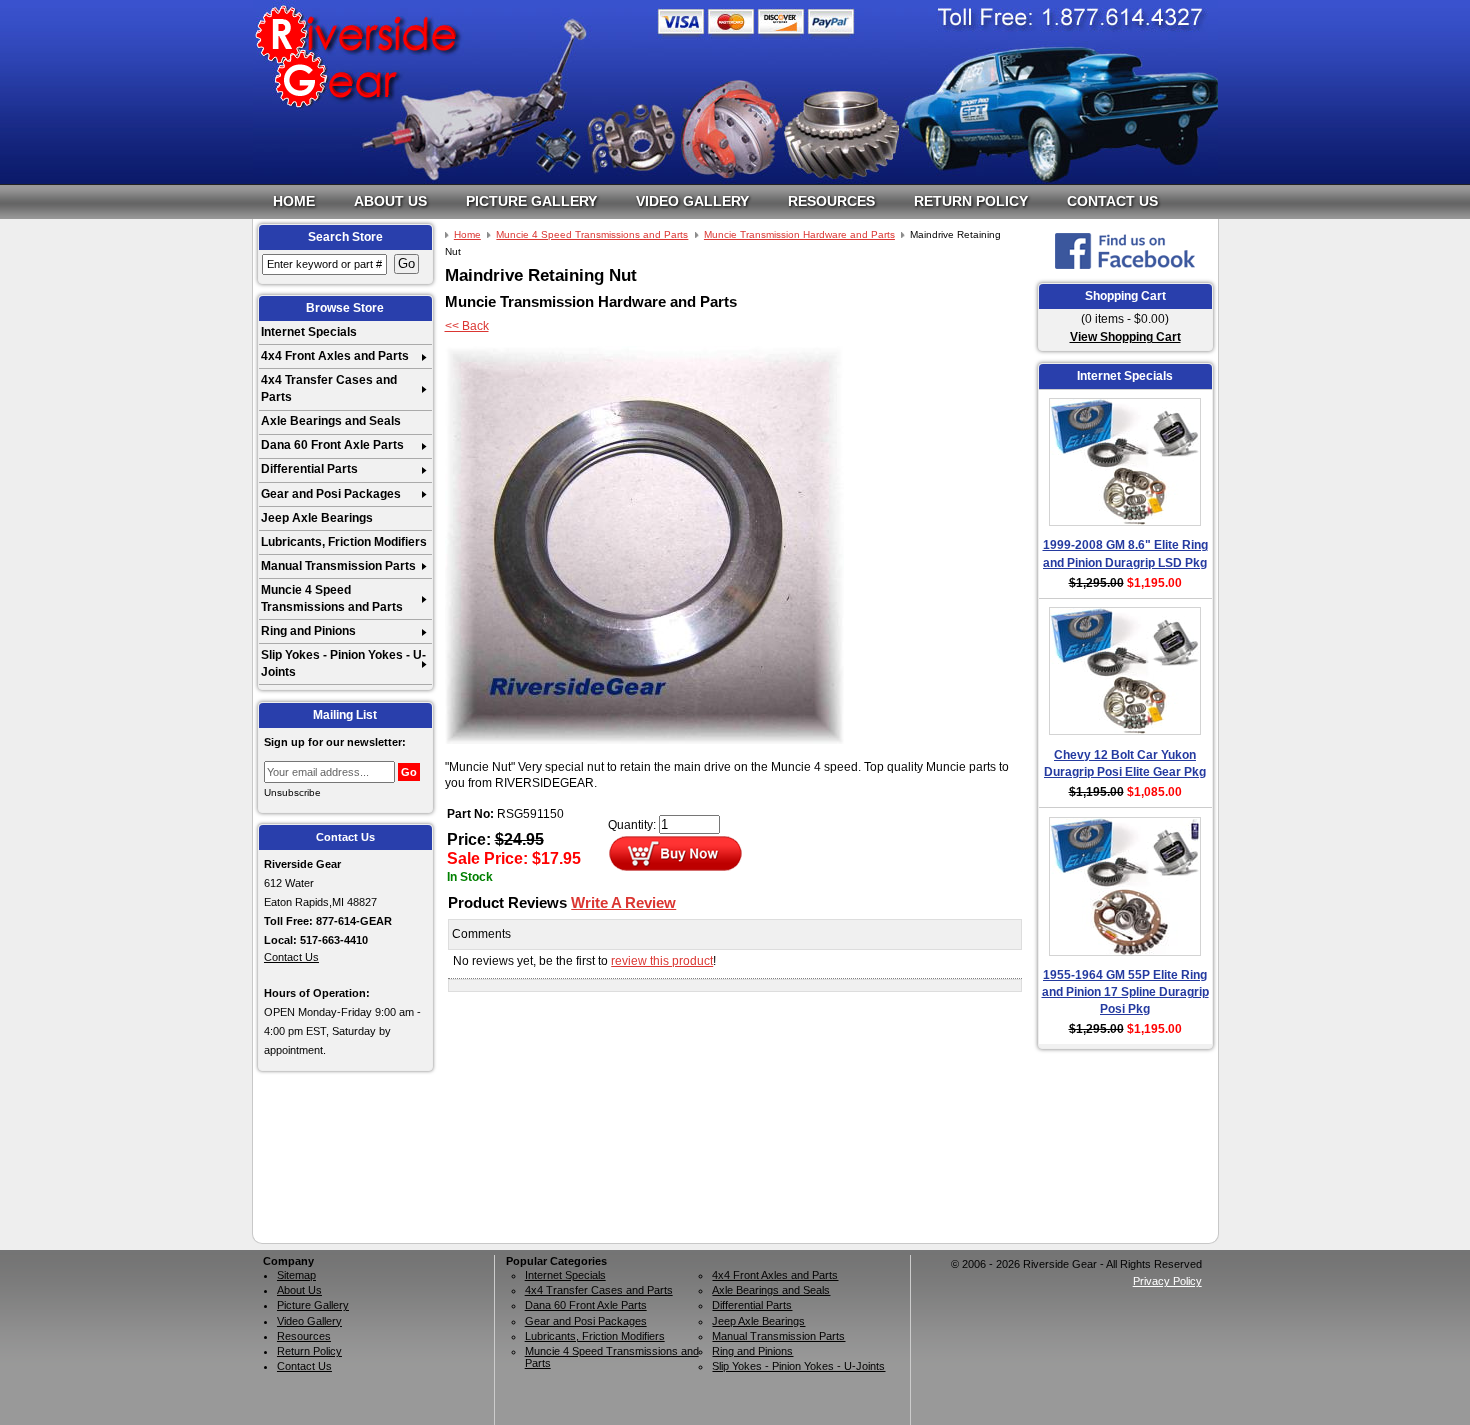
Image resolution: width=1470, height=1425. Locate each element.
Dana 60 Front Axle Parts (332, 445)
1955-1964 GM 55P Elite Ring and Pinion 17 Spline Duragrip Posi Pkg (1125, 992)
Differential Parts (309, 469)
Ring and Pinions (308, 631)
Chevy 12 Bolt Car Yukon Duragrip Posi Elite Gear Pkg (1125, 763)
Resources (831, 201)
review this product (662, 961)
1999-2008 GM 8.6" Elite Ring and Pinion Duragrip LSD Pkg (1125, 553)
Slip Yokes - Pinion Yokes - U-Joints (343, 663)
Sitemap (296, 1275)
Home (294, 201)
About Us (390, 201)
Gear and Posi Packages (331, 494)
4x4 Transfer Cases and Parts (329, 388)
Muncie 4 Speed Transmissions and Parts (332, 598)
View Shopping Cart (1125, 337)
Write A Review (623, 902)
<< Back (467, 326)
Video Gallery (692, 201)
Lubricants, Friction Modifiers (344, 542)
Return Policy (971, 201)
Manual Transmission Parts (338, 566)
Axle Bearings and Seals (331, 421)
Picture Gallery (531, 201)
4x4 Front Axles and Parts (335, 356)
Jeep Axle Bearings (317, 518)
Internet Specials (309, 332)
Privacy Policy (1167, 1281)
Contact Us (1112, 201)
